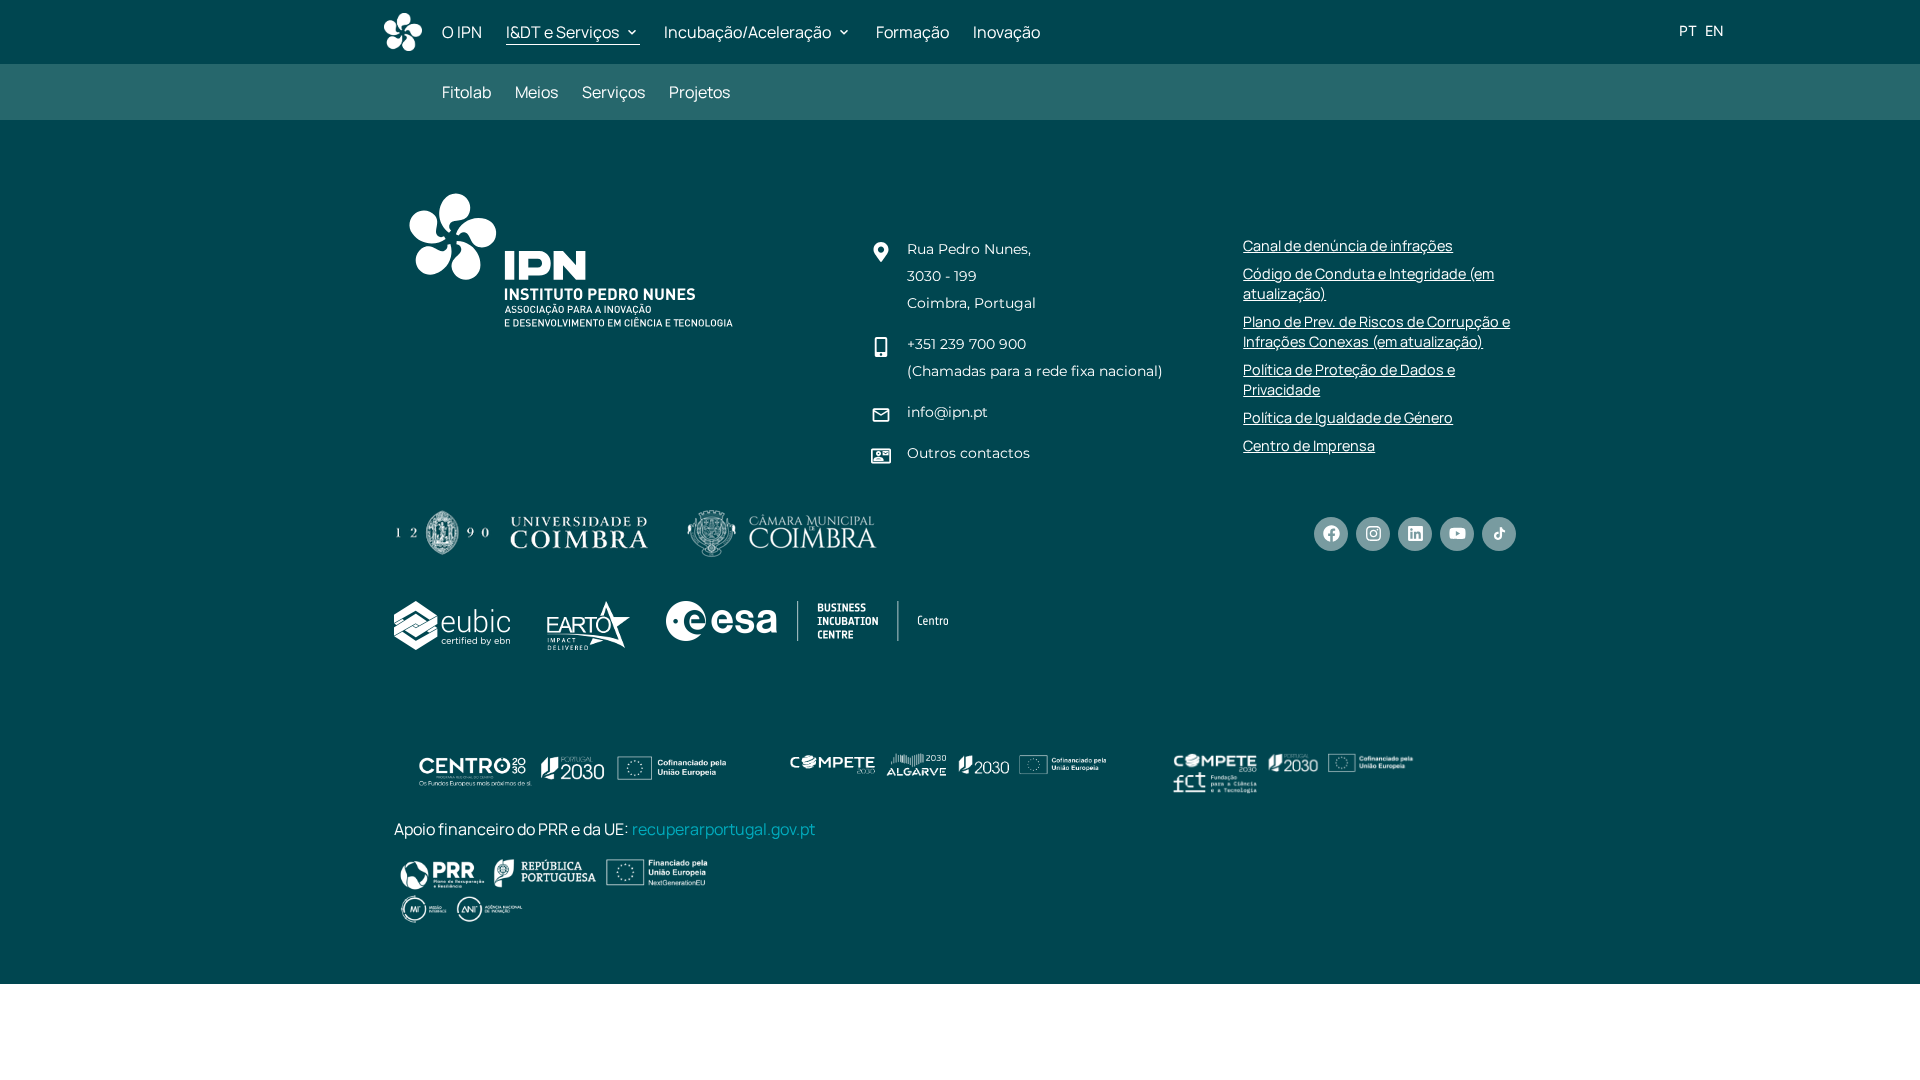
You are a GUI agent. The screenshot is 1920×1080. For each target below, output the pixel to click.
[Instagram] (1373, 534)
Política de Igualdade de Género (1348, 417)
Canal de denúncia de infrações (1348, 245)
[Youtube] (1457, 534)
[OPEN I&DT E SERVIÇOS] (632, 32)
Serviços (613, 92)
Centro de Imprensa (1309, 445)
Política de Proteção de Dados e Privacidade (1349, 379)
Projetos (699, 92)
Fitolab (466, 92)
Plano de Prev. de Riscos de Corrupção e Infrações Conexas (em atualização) (1376, 331)
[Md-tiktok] (1499, 534)
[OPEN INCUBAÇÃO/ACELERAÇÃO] (844, 32)
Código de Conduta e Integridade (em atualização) (1368, 283)
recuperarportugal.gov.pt (723, 829)
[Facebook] (1331, 534)
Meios (536, 92)
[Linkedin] (1415, 534)
